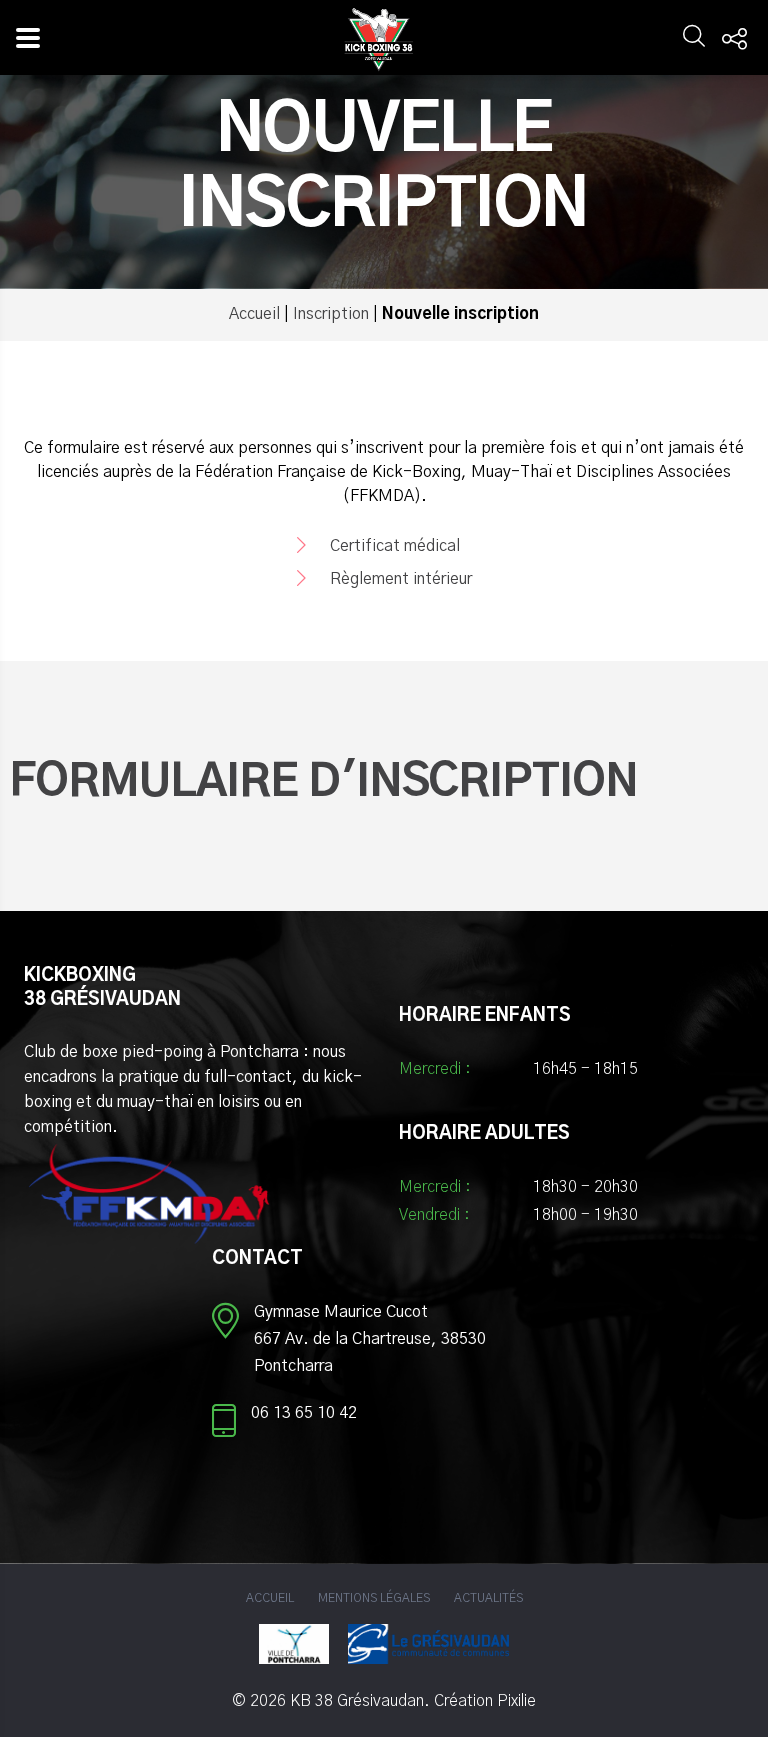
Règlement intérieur (399, 579)
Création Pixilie (485, 1701)
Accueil (254, 314)
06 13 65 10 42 (304, 1413)
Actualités (488, 1598)
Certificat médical (393, 546)
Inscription (331, 314)
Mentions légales (374, 1598)
